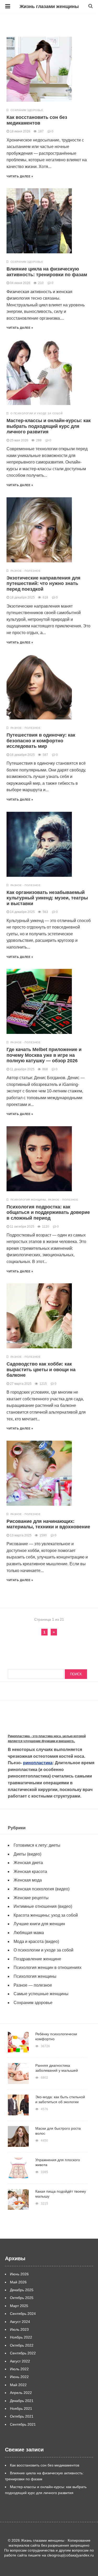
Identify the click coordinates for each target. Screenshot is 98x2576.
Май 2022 (18, 2385)
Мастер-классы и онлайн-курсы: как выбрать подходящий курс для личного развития (49, 426)
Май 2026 (18, 2282)
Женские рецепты (31, 1898)
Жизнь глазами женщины (49, 7)
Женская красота (30, 1872)
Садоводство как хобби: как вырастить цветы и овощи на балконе (41, 1370)
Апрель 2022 (21, 2393)
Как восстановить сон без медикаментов (37, 120)
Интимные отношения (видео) (43, 1906)
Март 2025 (19, 2306)
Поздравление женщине (37, 1959)
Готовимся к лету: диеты (37, 1845)
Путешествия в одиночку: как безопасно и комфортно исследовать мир (41, 741)
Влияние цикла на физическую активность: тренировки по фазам (47, 272)
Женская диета (28, 1863)
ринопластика (38, 1763)
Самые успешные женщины (41, 1994)
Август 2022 (20, 2361)
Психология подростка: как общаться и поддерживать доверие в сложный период (48, 1212)
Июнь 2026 (19, 2274)
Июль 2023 (19, 2329)
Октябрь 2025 (22, 2298)
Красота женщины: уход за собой (46, 1915)
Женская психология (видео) (42, 1889)
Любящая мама (29, 1933)
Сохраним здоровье (27, 110)
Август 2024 (20, 2322)
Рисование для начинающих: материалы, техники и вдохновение (48, 1524)
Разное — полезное (33, 1985)
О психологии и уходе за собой (37, 413)
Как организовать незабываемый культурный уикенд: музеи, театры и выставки (47, 898)
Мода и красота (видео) (36, 1941)
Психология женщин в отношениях (48, 1968)
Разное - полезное (26, 571)
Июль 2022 (19, 2369)
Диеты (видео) (27, 1854)
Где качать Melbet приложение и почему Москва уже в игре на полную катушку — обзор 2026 (44, 1055)
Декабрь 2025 (22, 2290)
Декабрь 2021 (22, 2401)
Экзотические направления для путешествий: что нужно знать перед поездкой (44, 584)
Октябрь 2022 (22, 2345)
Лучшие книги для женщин (39, 1924)
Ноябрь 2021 (21, 2408)
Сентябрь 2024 (23, 2314)
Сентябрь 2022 (23, 2353)
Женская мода (28, 1880)
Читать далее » (20, 176)
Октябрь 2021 (22, 2416)
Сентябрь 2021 (23, 2424)
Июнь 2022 (19, 2377)
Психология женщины (28, 1200)
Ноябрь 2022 (21, 2337)
